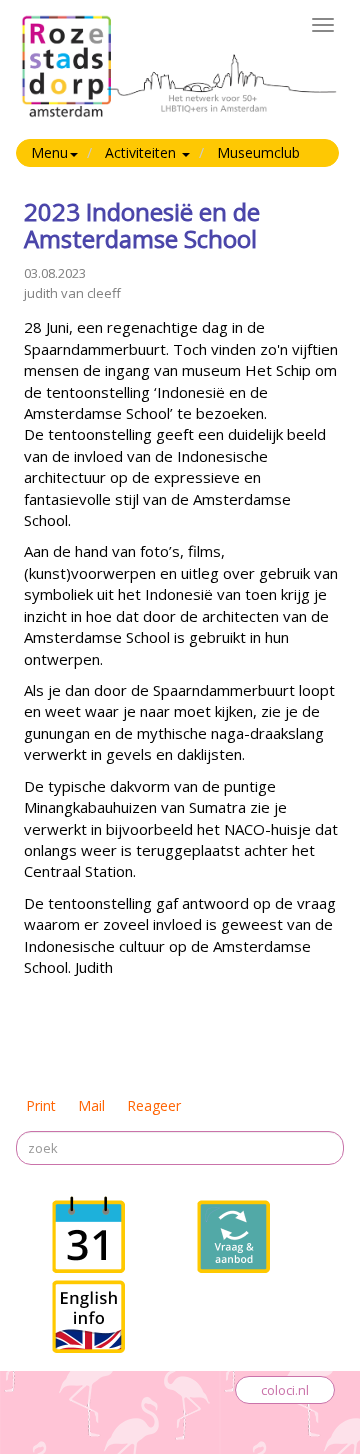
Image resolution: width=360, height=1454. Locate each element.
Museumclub (258, 152)
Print (41, 1105)
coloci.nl (285, 1390)
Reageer (154, 1105)
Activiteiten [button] (142, 152)
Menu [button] (49, 152)
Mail (91, 1105)
